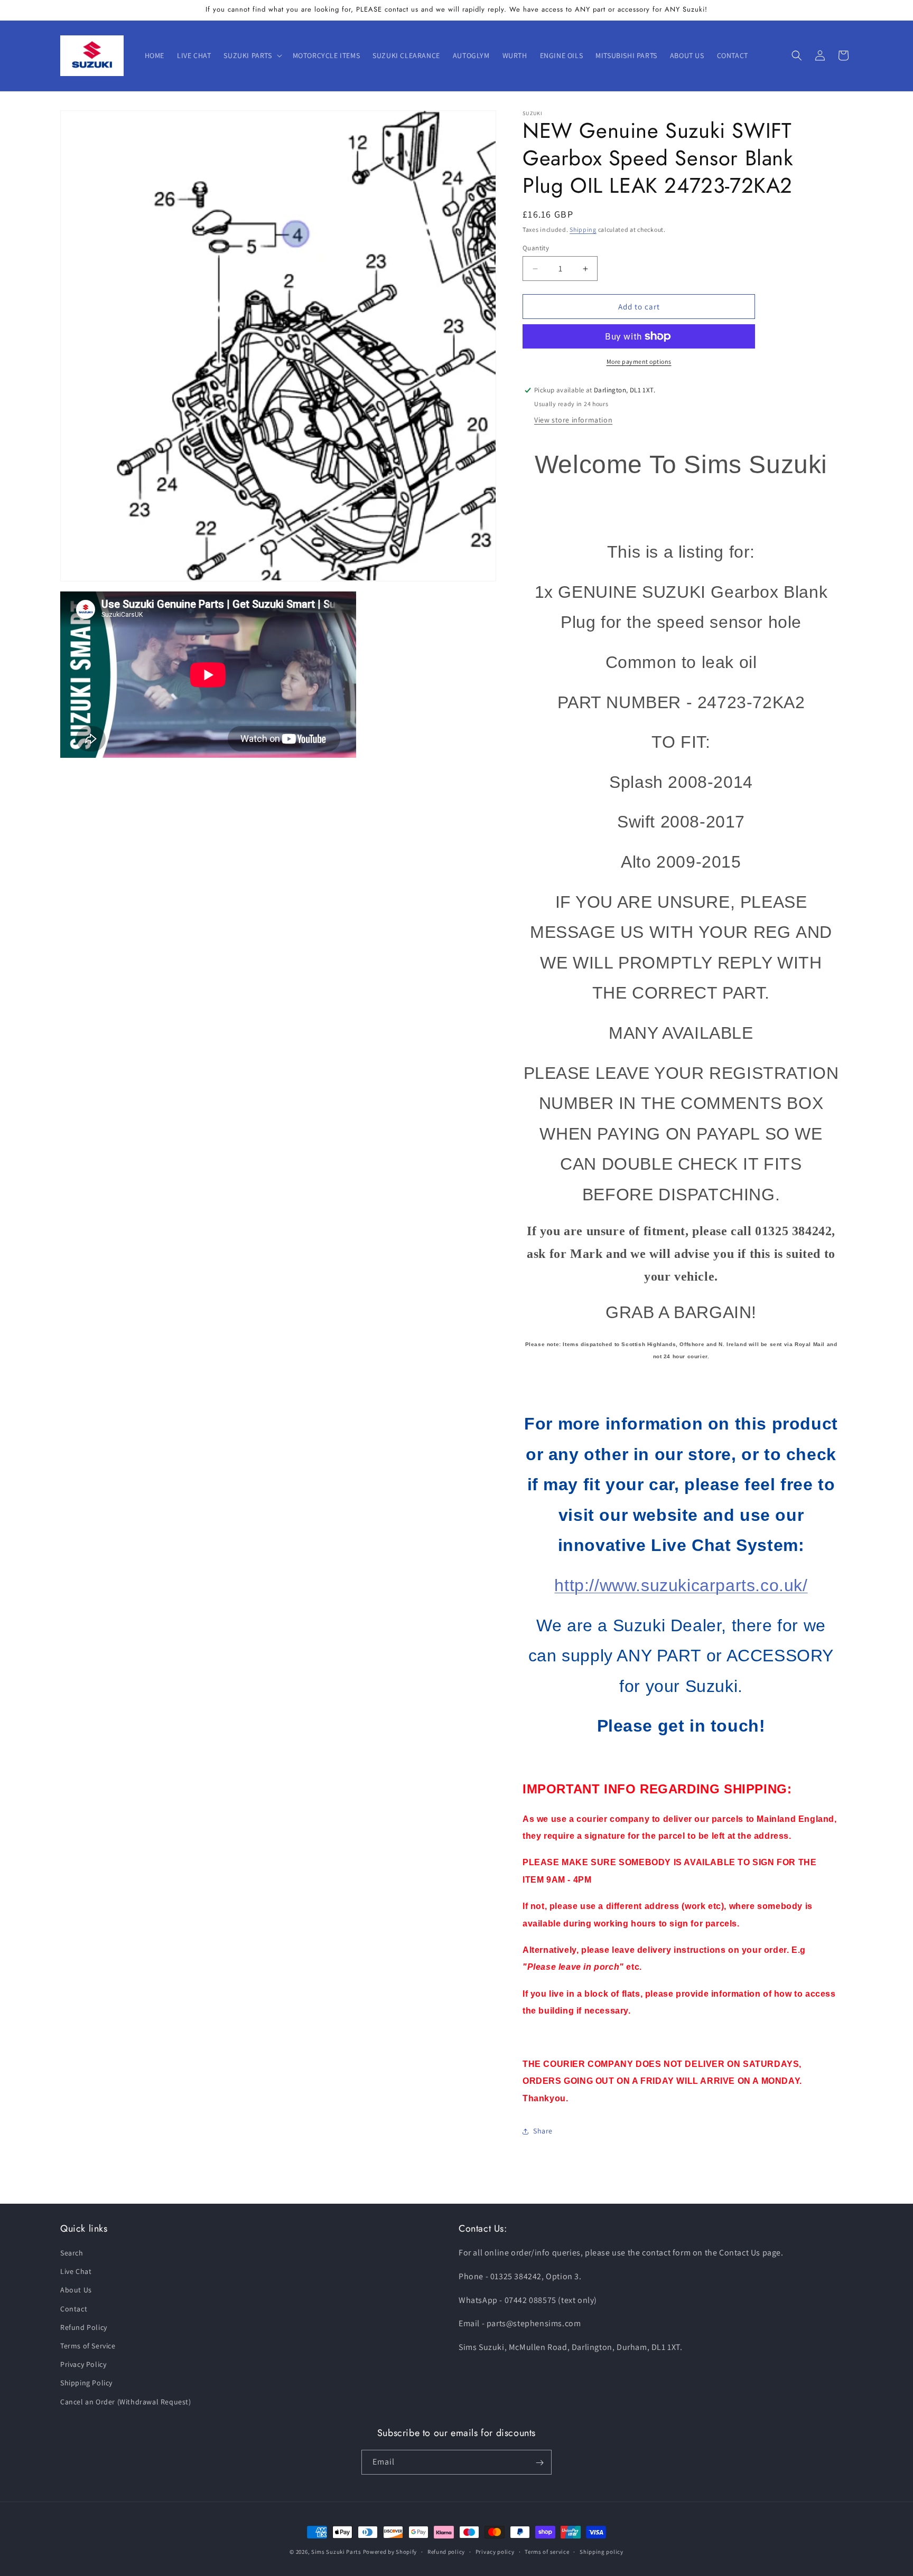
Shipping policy (602, 2551)
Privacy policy (495, 2551)
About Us (76, 2290)
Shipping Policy (86, 2383)
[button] (251, 55)
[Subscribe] (539, 2463)
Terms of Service (88, 2346)
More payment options (639, 361)
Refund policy (446, 2551)
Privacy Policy (83, 2365)
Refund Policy (84, 2327)
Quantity (536, 248)
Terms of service (547, 2551)
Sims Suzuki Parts (336, 2552)
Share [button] (543, 2131)
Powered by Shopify (390, 2552)
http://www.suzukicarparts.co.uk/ (681, 1585)
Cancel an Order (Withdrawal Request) (126, 2402)
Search (72, 2253)
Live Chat (76, 2272)
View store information (573, 420)
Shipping (583, 229)
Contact (74, 2309)
